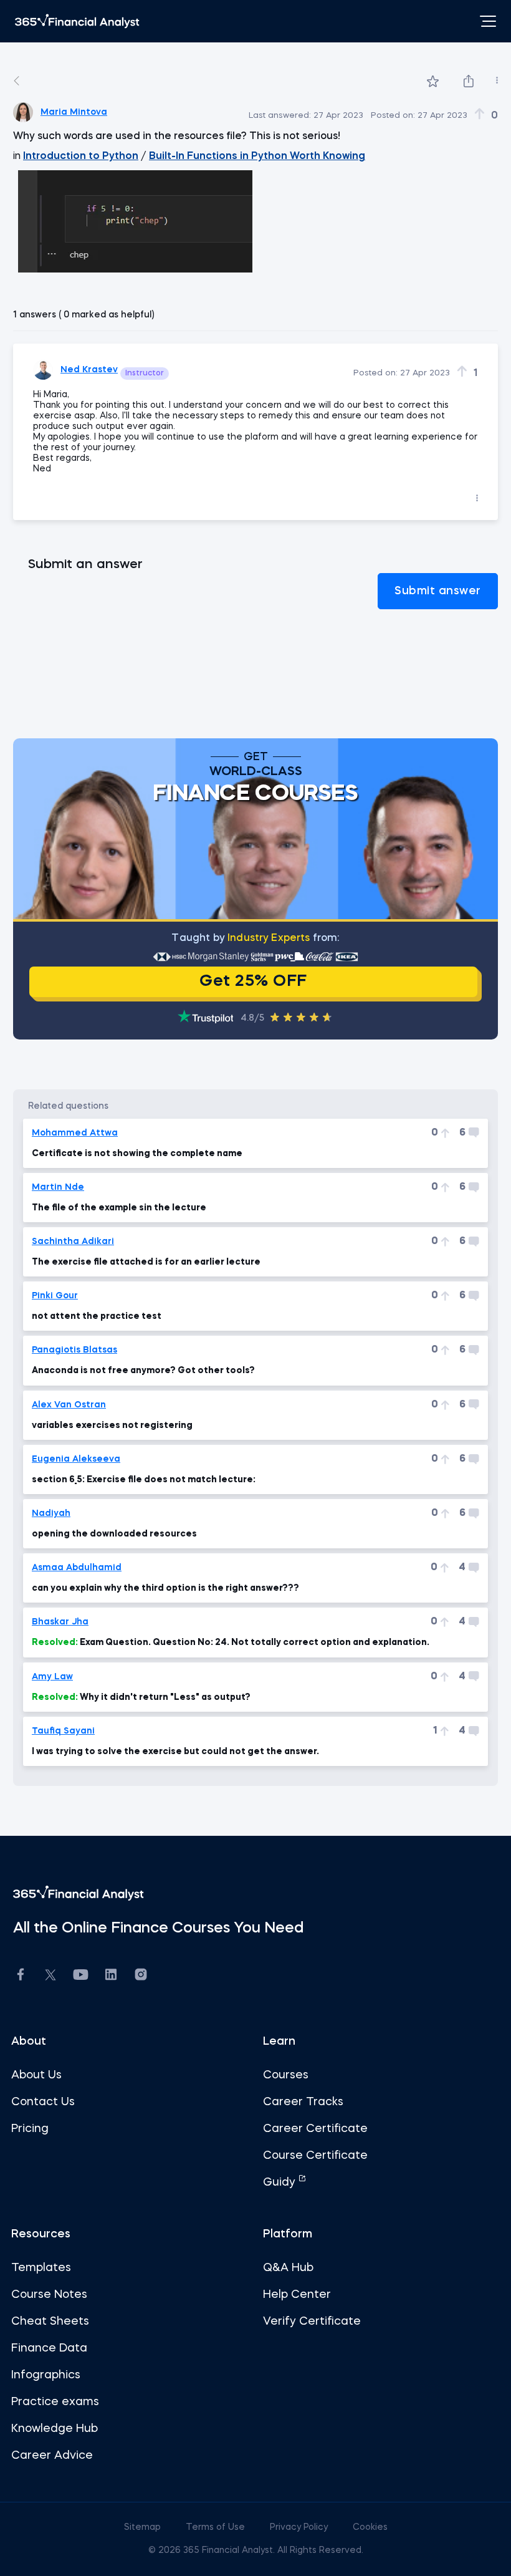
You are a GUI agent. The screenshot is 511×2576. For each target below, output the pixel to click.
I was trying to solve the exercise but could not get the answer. (175, 1752)
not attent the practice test (97, 1316)
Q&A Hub (288, 2268)
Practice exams (55, 2402)
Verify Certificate (312, 2322)
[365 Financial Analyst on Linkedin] (111, 1976)
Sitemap (144, 2527)
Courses (286, 2075)
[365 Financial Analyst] (77, 21)
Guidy (281, 2183)
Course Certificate (315, 2156)
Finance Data (49, 2348)
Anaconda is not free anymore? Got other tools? (143, 1371)
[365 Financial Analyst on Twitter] (50, 1977)
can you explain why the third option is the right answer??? (165, 1588)
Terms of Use (217, 2527)
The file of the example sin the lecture (119, 1208)
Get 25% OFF (253, 982)
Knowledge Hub (55, 2429)
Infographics (46, 2375)
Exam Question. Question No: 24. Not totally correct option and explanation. (231, 1643)
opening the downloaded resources (114, 1534)
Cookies (370, 2527)
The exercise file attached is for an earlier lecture (146, 1262)
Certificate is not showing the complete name (137, 1154)
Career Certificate (315, 2129)
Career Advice (52, 2456)
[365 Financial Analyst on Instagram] (141, 1976)
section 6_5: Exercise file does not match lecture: (144, 1480)
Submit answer (438, 591)
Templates (41, 2268)
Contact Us (43, 2102)
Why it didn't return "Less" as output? (141, 1697)
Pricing (30, 2129)
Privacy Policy (300, 2527)
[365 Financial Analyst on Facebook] (21, 1976)
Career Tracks (303, 2102)
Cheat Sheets (50, 2322)
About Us (36, 2075)
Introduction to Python (81, 157)
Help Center (297, 2295)
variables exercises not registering (112, 1425)
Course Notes (49, 2295)
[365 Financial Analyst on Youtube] (81, 1976)
